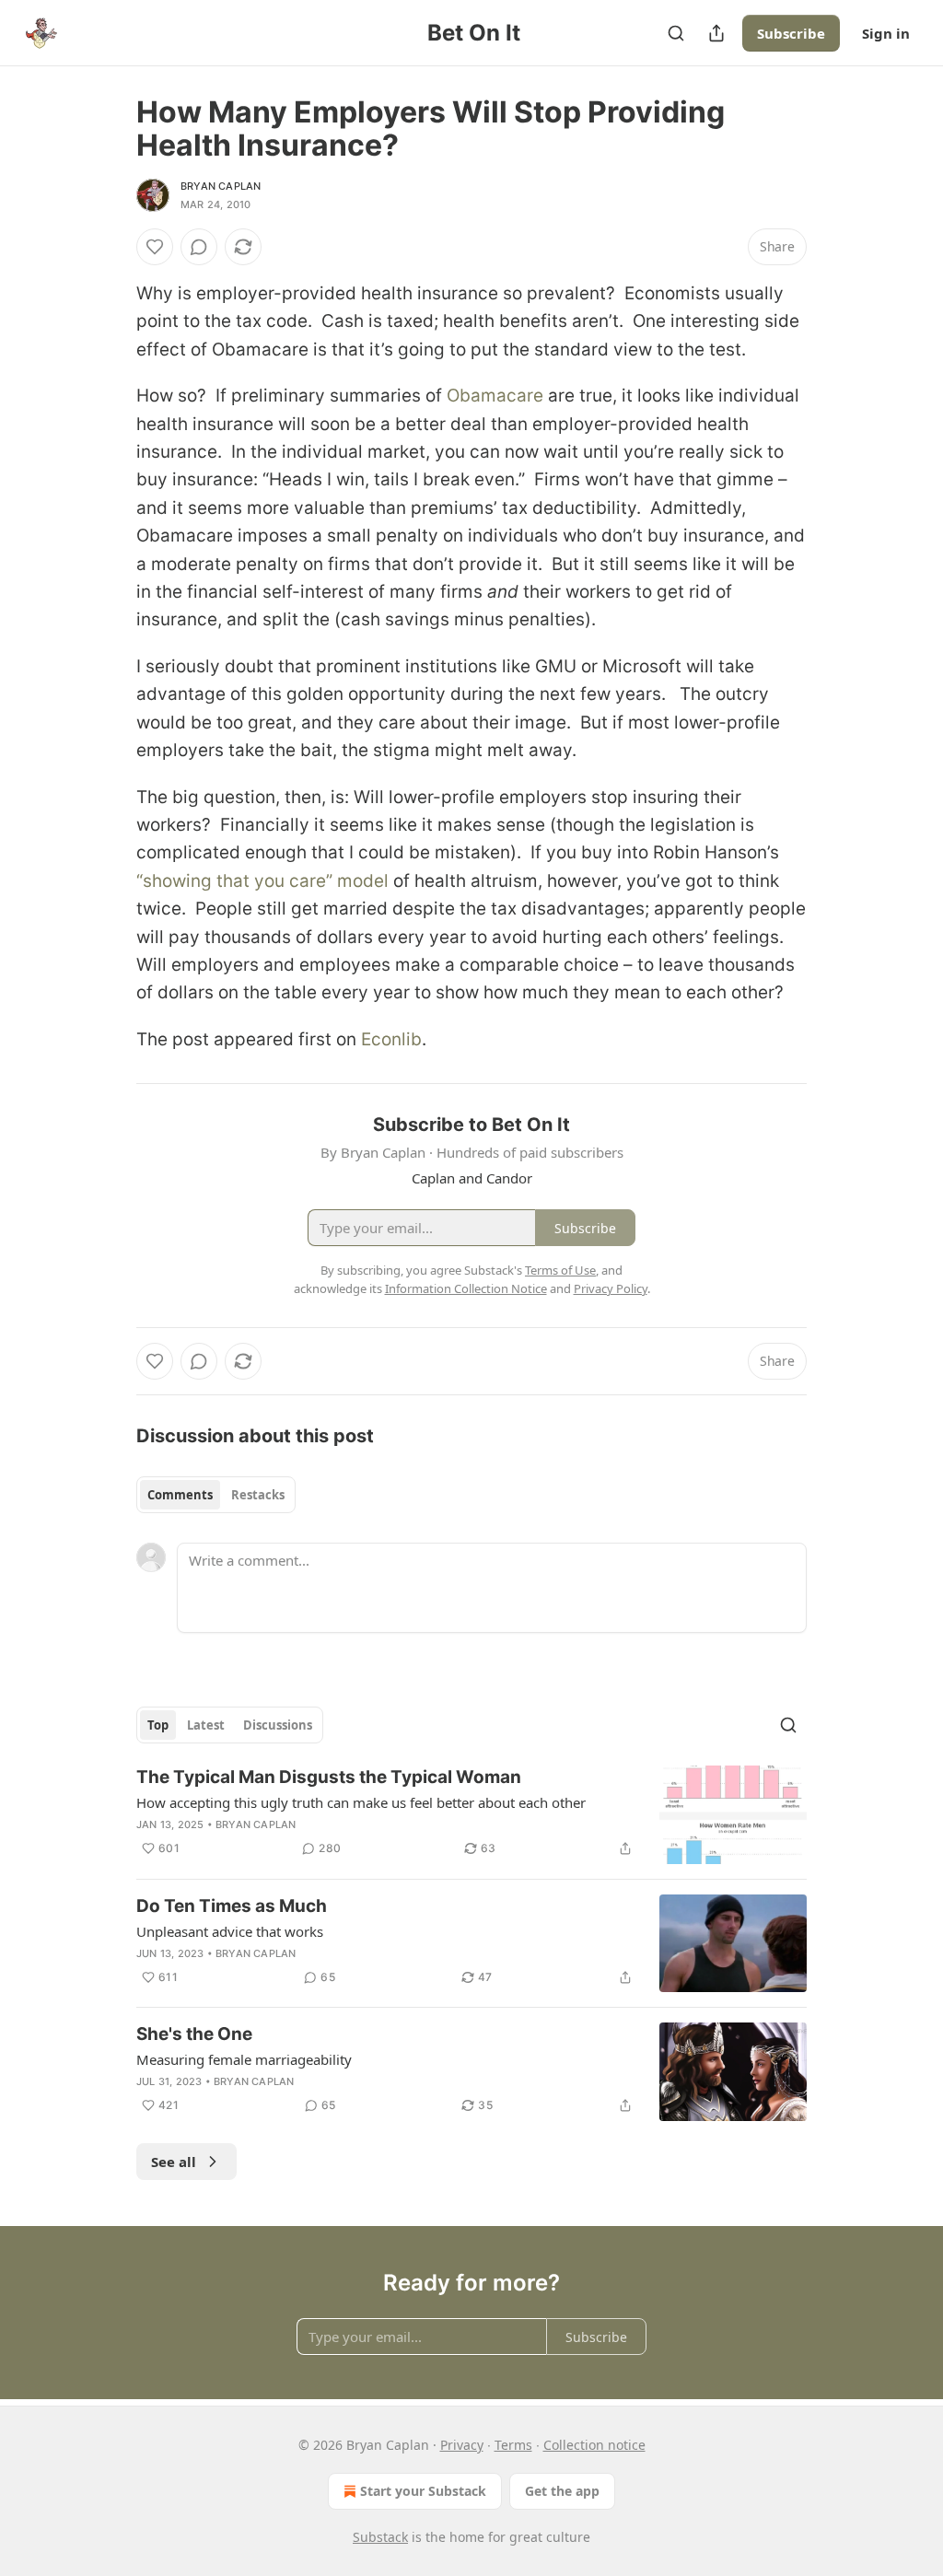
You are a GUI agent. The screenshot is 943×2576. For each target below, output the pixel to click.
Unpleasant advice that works (230, 1931)
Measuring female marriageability (244, 2059)
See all (174, 2162)
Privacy (462, 2445)
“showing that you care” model (262, 881)
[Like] (155, 247)
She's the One (194, 2034)
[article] (471, 1815)
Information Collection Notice (466, 1288)
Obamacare (495, 396)
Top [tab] (158, 1725)
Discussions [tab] (278, 1725)
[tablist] (216, 1495)
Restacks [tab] (258, 1495)
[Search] (676, 33)
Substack (380, 2537)
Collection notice (594, 2445)
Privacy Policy (611, 1288)
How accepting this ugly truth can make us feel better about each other (361, 1802)
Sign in (886, 33)
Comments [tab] (180, 1495)
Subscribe (791, 33)
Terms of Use (560, 1270)
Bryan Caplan (221, 186)
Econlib (391, 1039)
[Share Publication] (716, 33)
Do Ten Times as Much (232, 1906)
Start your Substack (423, 2491)
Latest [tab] (206, 1725)
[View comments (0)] (199, 247)
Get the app (562, 2491)
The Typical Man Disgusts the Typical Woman (329, 1777)
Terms (513, 2445)
